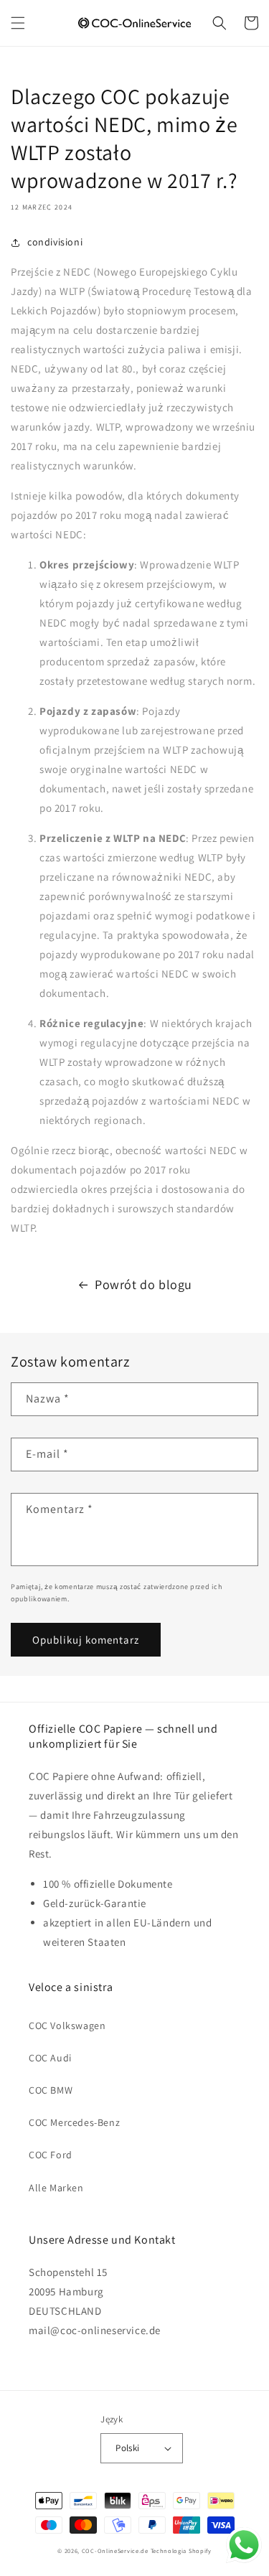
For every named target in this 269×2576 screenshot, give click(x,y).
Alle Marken (56, 2188)
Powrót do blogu (143, 1284)
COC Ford (51, 2155)
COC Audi (50, 2058)
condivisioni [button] (55, 242)
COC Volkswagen (67, 2025)
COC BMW (51, 2090)
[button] (18, 23)
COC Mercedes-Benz (74, 2122)
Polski (127, 2448)
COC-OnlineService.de (115, 2551)
